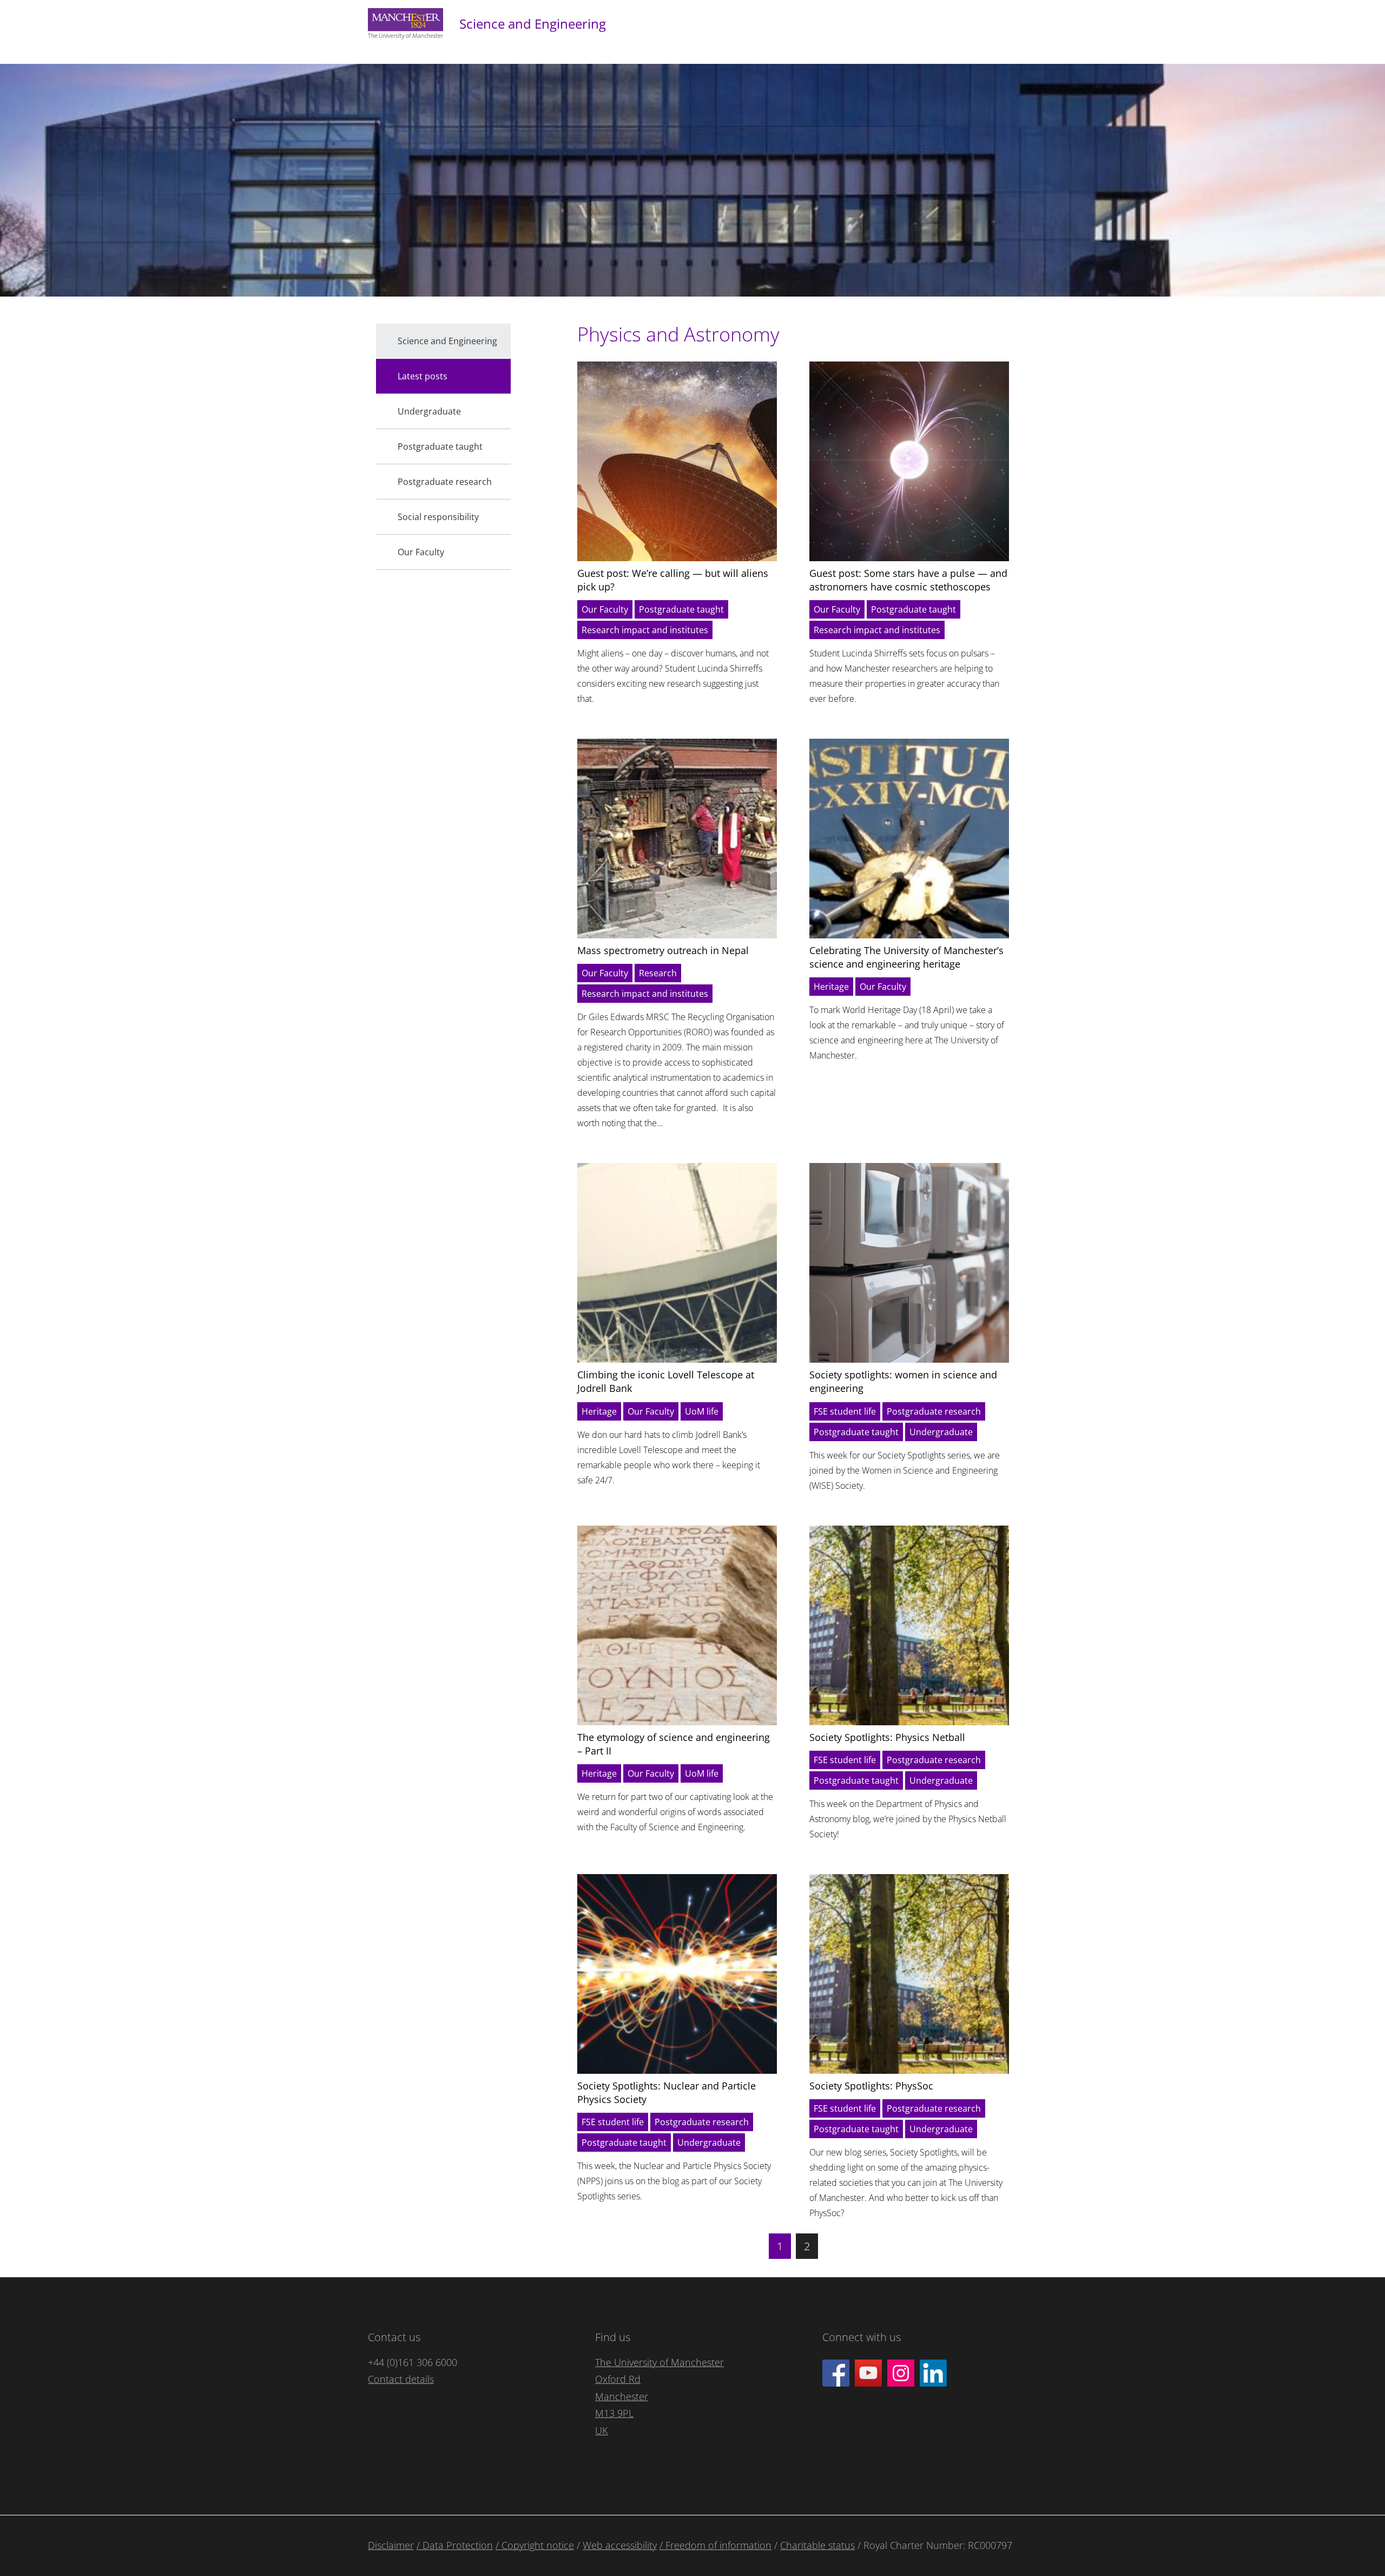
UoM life (702, 1411)
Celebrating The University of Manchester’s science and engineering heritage (906, 957)
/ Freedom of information (715, 2545)
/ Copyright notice (535, 2545)
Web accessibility (620, 2545)
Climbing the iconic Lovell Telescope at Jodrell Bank (666, 1381)
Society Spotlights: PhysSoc (871, 2086)
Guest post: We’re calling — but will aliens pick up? (673, 580)
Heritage (831, 987)
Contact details (401, 2379)
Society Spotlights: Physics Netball (887, 1737)
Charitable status (817, 2545)
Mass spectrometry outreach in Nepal (663, 950)
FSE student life (845, 1411)
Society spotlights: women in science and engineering (903, 1381)
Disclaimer (391, 2545)
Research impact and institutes (645, 630)
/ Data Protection (455, 2545)
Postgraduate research (934, 1411)
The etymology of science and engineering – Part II (674, 1744)
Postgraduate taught (681, 609)
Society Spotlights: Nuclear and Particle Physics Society (667, 2092)
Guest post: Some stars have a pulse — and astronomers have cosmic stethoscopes (908, 580)
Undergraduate (941, 1432)
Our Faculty (605, 609)
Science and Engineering (533, 24)
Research (658, 973)
